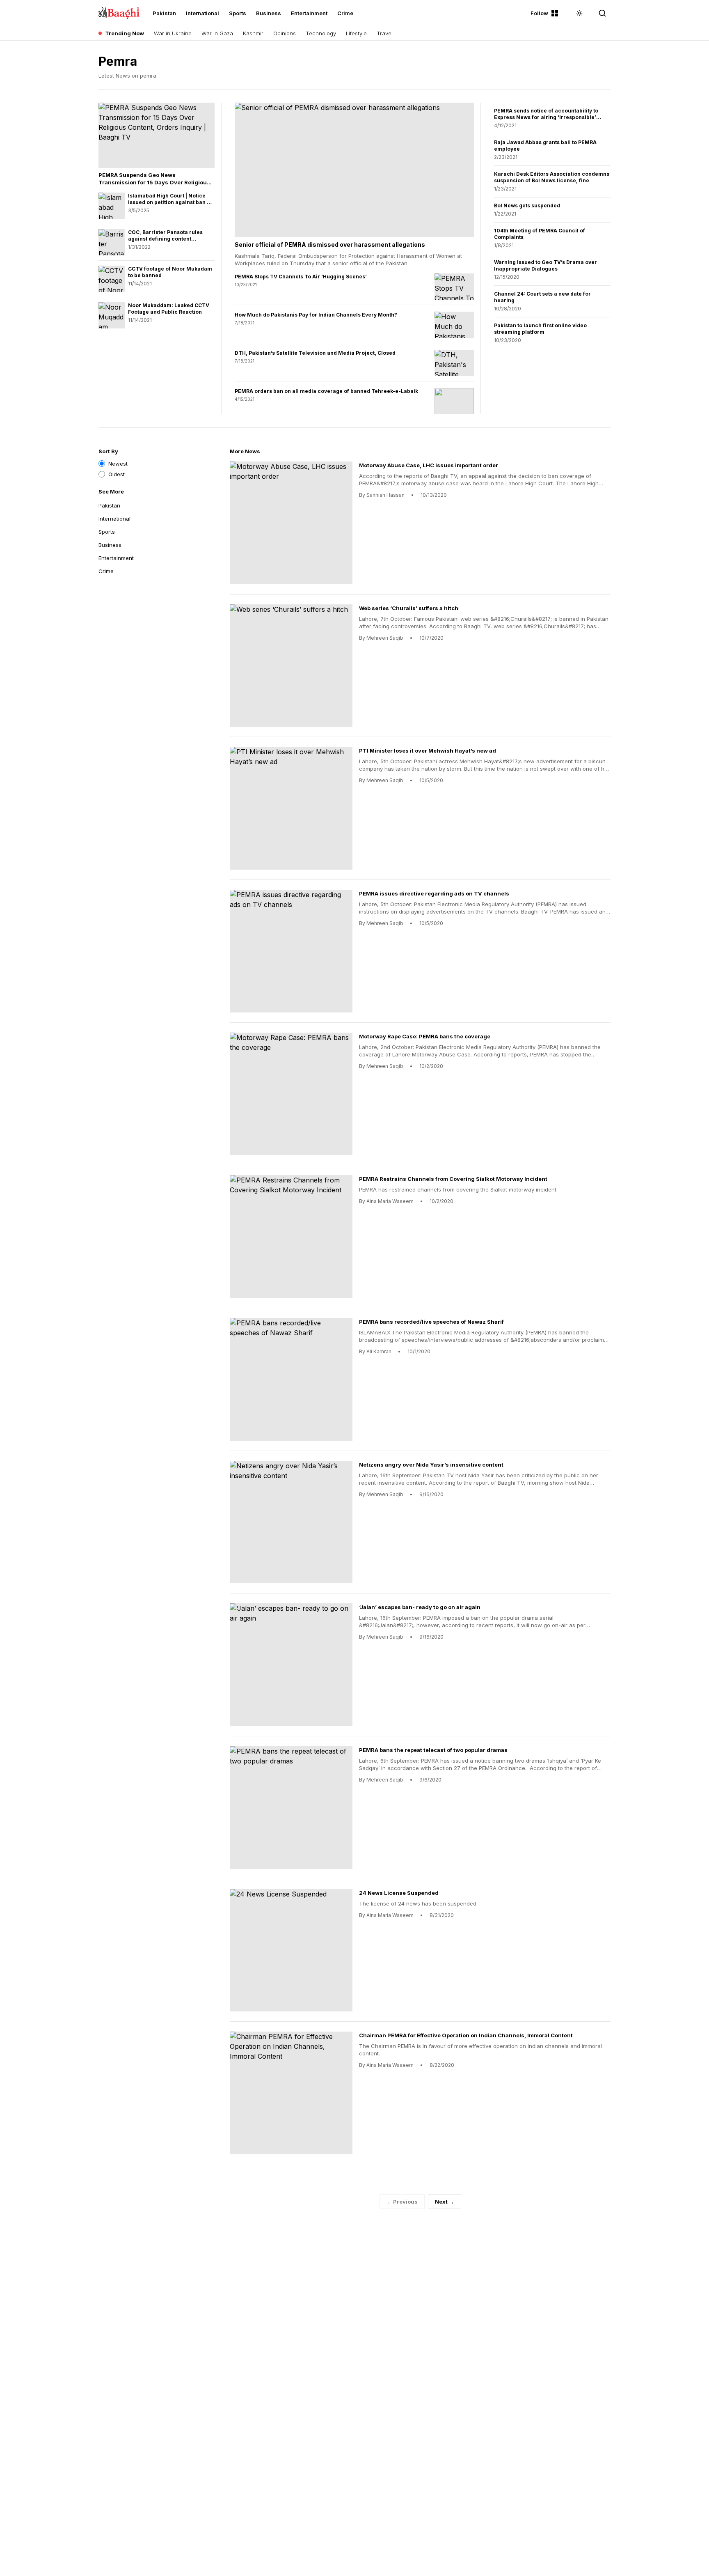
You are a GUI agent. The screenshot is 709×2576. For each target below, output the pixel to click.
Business (269, 13)
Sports (238, 13)
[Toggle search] (602, 13)
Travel (385, 33)
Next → (445, 2202)
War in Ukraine (173, 33)
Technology (321, 33)
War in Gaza (217, 33)
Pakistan (164, 13)
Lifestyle (356, 33)
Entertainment (309, 13)
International (202, 13)
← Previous (402, 2202)
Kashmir (253, 33)
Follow (539, 13)
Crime (345, 13)
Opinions (285, 33)
